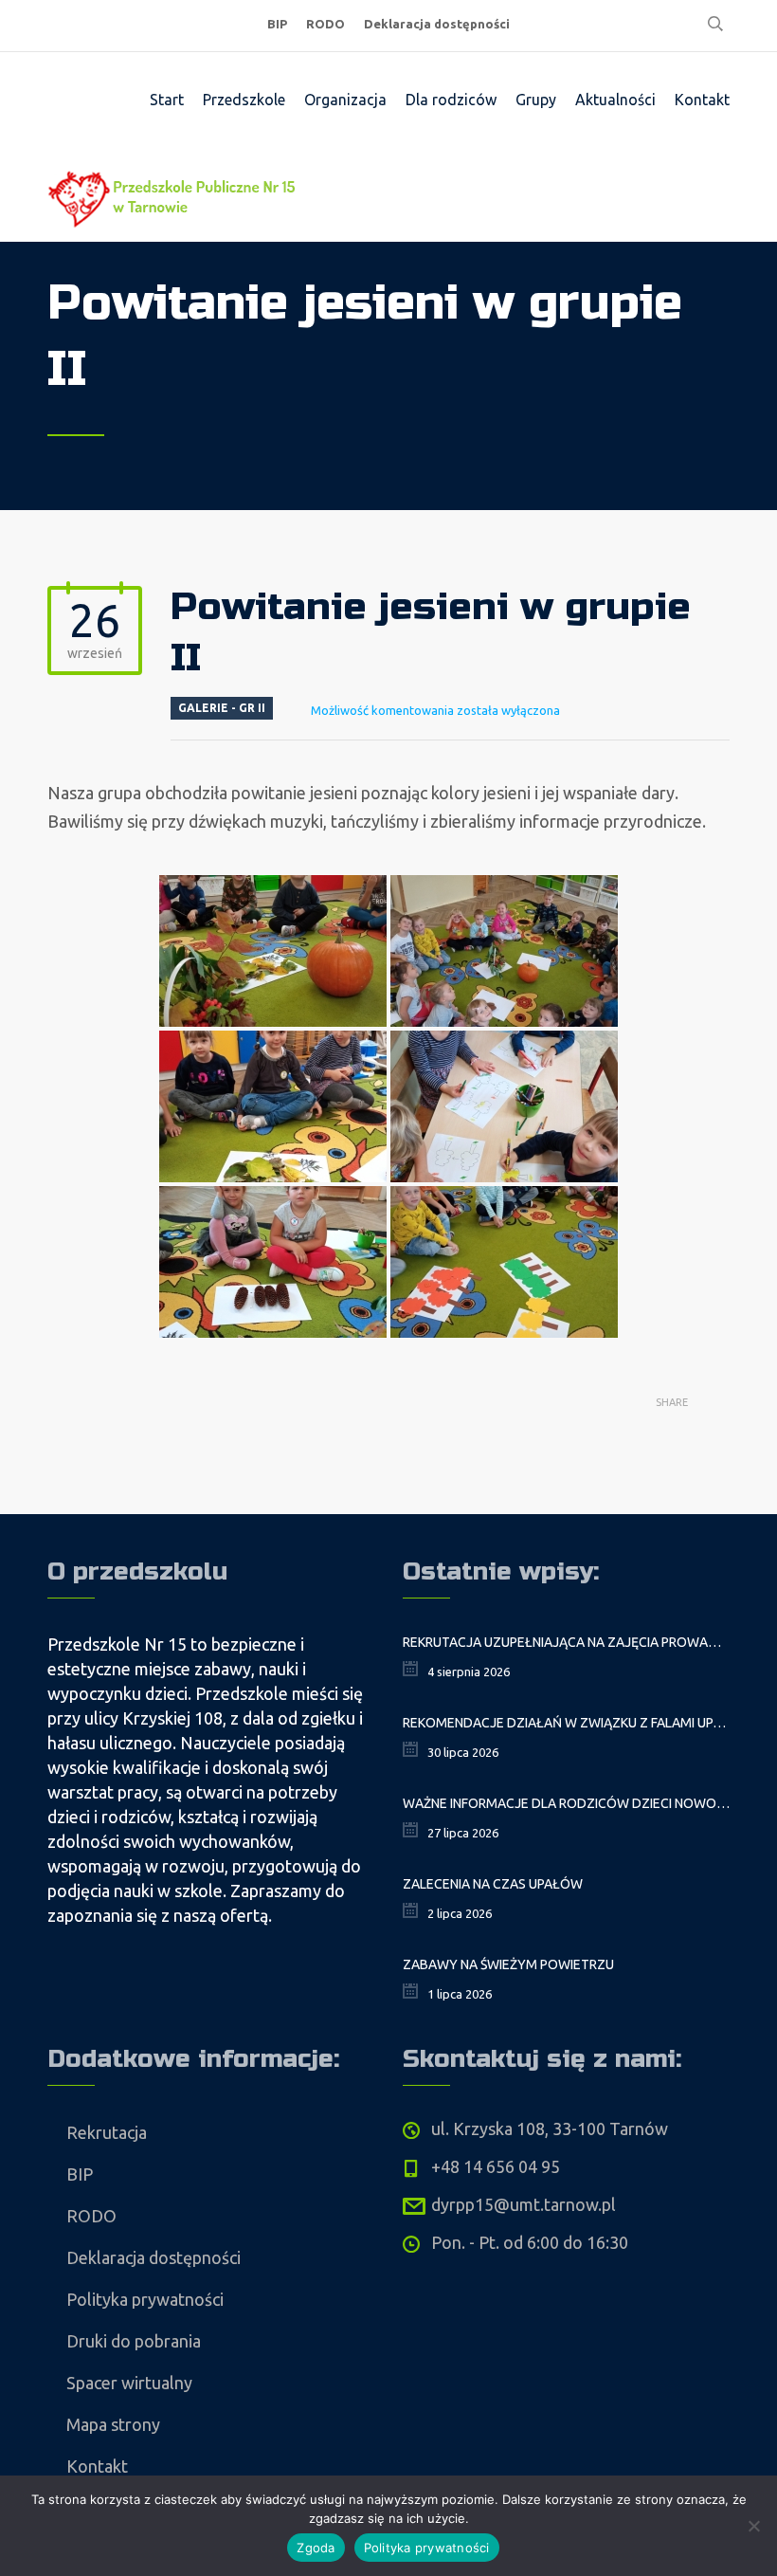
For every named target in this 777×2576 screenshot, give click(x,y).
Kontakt (702, 100)
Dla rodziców (451, 100)
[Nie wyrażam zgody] (753, 2526)
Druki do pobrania (134, 2341)
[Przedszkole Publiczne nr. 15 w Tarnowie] (175, 194)
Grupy (536, 100)
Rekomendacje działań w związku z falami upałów (566, 1723)
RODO (325, 24)
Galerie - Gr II (222, 708)
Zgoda (316, 2548)
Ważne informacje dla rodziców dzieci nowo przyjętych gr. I (566, 1803)
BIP (277, 24)
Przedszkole (244, 100)
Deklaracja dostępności (437, 24)
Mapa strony (113, 2424)
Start (167, 100)
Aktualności (615, 100)
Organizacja (345, 100)
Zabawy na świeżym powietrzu (508, 1964)
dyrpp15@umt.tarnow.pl (524, 2204)
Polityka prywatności (145, 2299)
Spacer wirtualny (129, 2383)
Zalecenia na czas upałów (493, 1884)
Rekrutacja (107, 2132)
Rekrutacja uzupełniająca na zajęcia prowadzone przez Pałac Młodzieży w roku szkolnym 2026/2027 (566, 1642)
